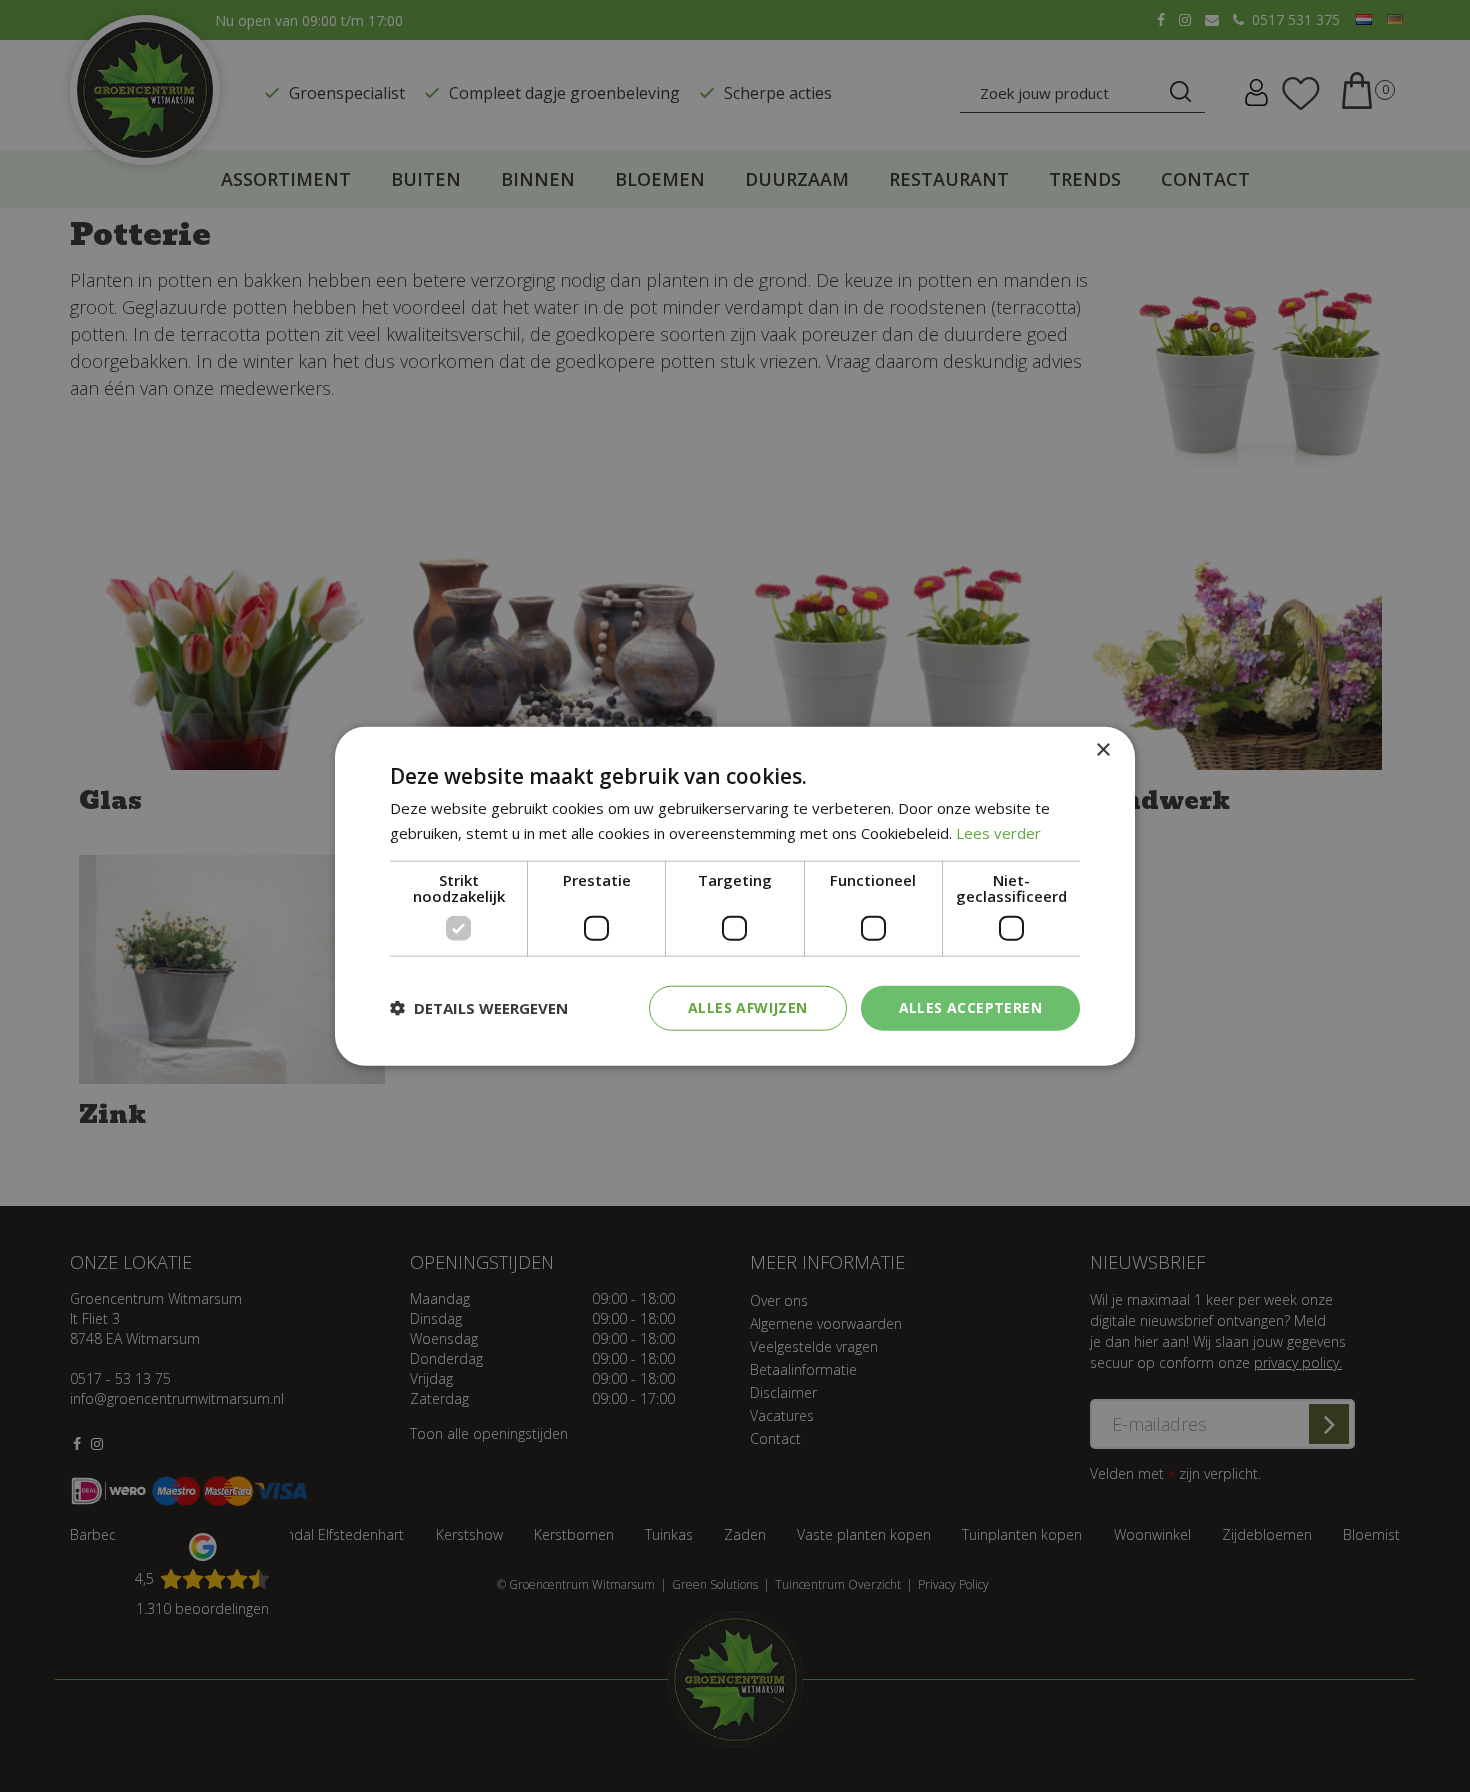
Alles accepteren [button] (970, 1007)
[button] (479, 1008)
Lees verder (998, 833)
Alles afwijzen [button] (748, 1007)
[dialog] (735, 896)
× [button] (1102, 750)
